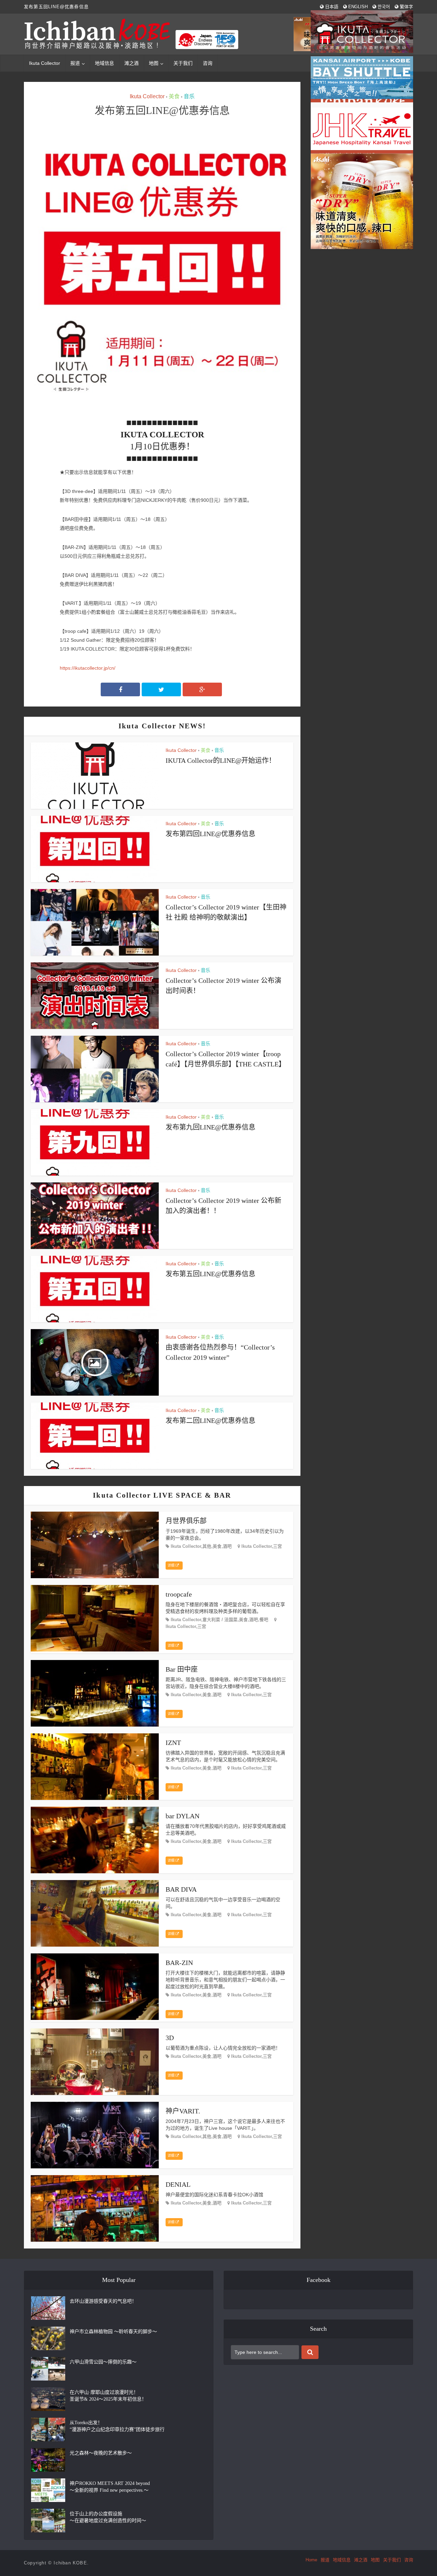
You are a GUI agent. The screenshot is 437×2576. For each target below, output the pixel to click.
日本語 (331, 7)
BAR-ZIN (179, 1963)
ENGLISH (357, 7)
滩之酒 (131, 63)
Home (311, 2560)
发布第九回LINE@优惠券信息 (210, 1127)
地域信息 (104, 63)
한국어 (383, 7)
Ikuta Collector (45, 63)
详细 (172, 1565)
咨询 (208, 63)
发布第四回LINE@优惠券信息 (210, 834)
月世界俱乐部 (186, 1521)
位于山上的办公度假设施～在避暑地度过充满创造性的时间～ (108, 2517)
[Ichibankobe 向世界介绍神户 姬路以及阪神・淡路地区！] (132, 34)
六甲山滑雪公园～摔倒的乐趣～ (103, 2362)
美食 (174, 96)
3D (170, 2038)
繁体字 (406, 7)
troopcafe (179, 1594)
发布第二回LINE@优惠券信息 (210, 1421)
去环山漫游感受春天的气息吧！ (103, 2301)
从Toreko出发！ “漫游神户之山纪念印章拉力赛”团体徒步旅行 (117, 2426)
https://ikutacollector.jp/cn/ (88, 668)
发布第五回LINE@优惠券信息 (210, 1274)
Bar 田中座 (182, 1669)
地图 (375, 2560)
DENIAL (178, 2184)
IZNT (173, 1743)
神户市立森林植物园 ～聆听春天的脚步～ (113, 2332)
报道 (75, 63)
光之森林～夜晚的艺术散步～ (101, 2453)
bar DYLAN (182, 1816)
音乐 (189, 96)
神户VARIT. (183, 2111)
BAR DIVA (181, 1889)
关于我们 (183, 63)
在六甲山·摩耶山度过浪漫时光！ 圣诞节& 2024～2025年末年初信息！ (108, 2396)
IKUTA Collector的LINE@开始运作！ (221, 760)
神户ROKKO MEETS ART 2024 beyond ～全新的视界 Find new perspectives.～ (110, 2487)
